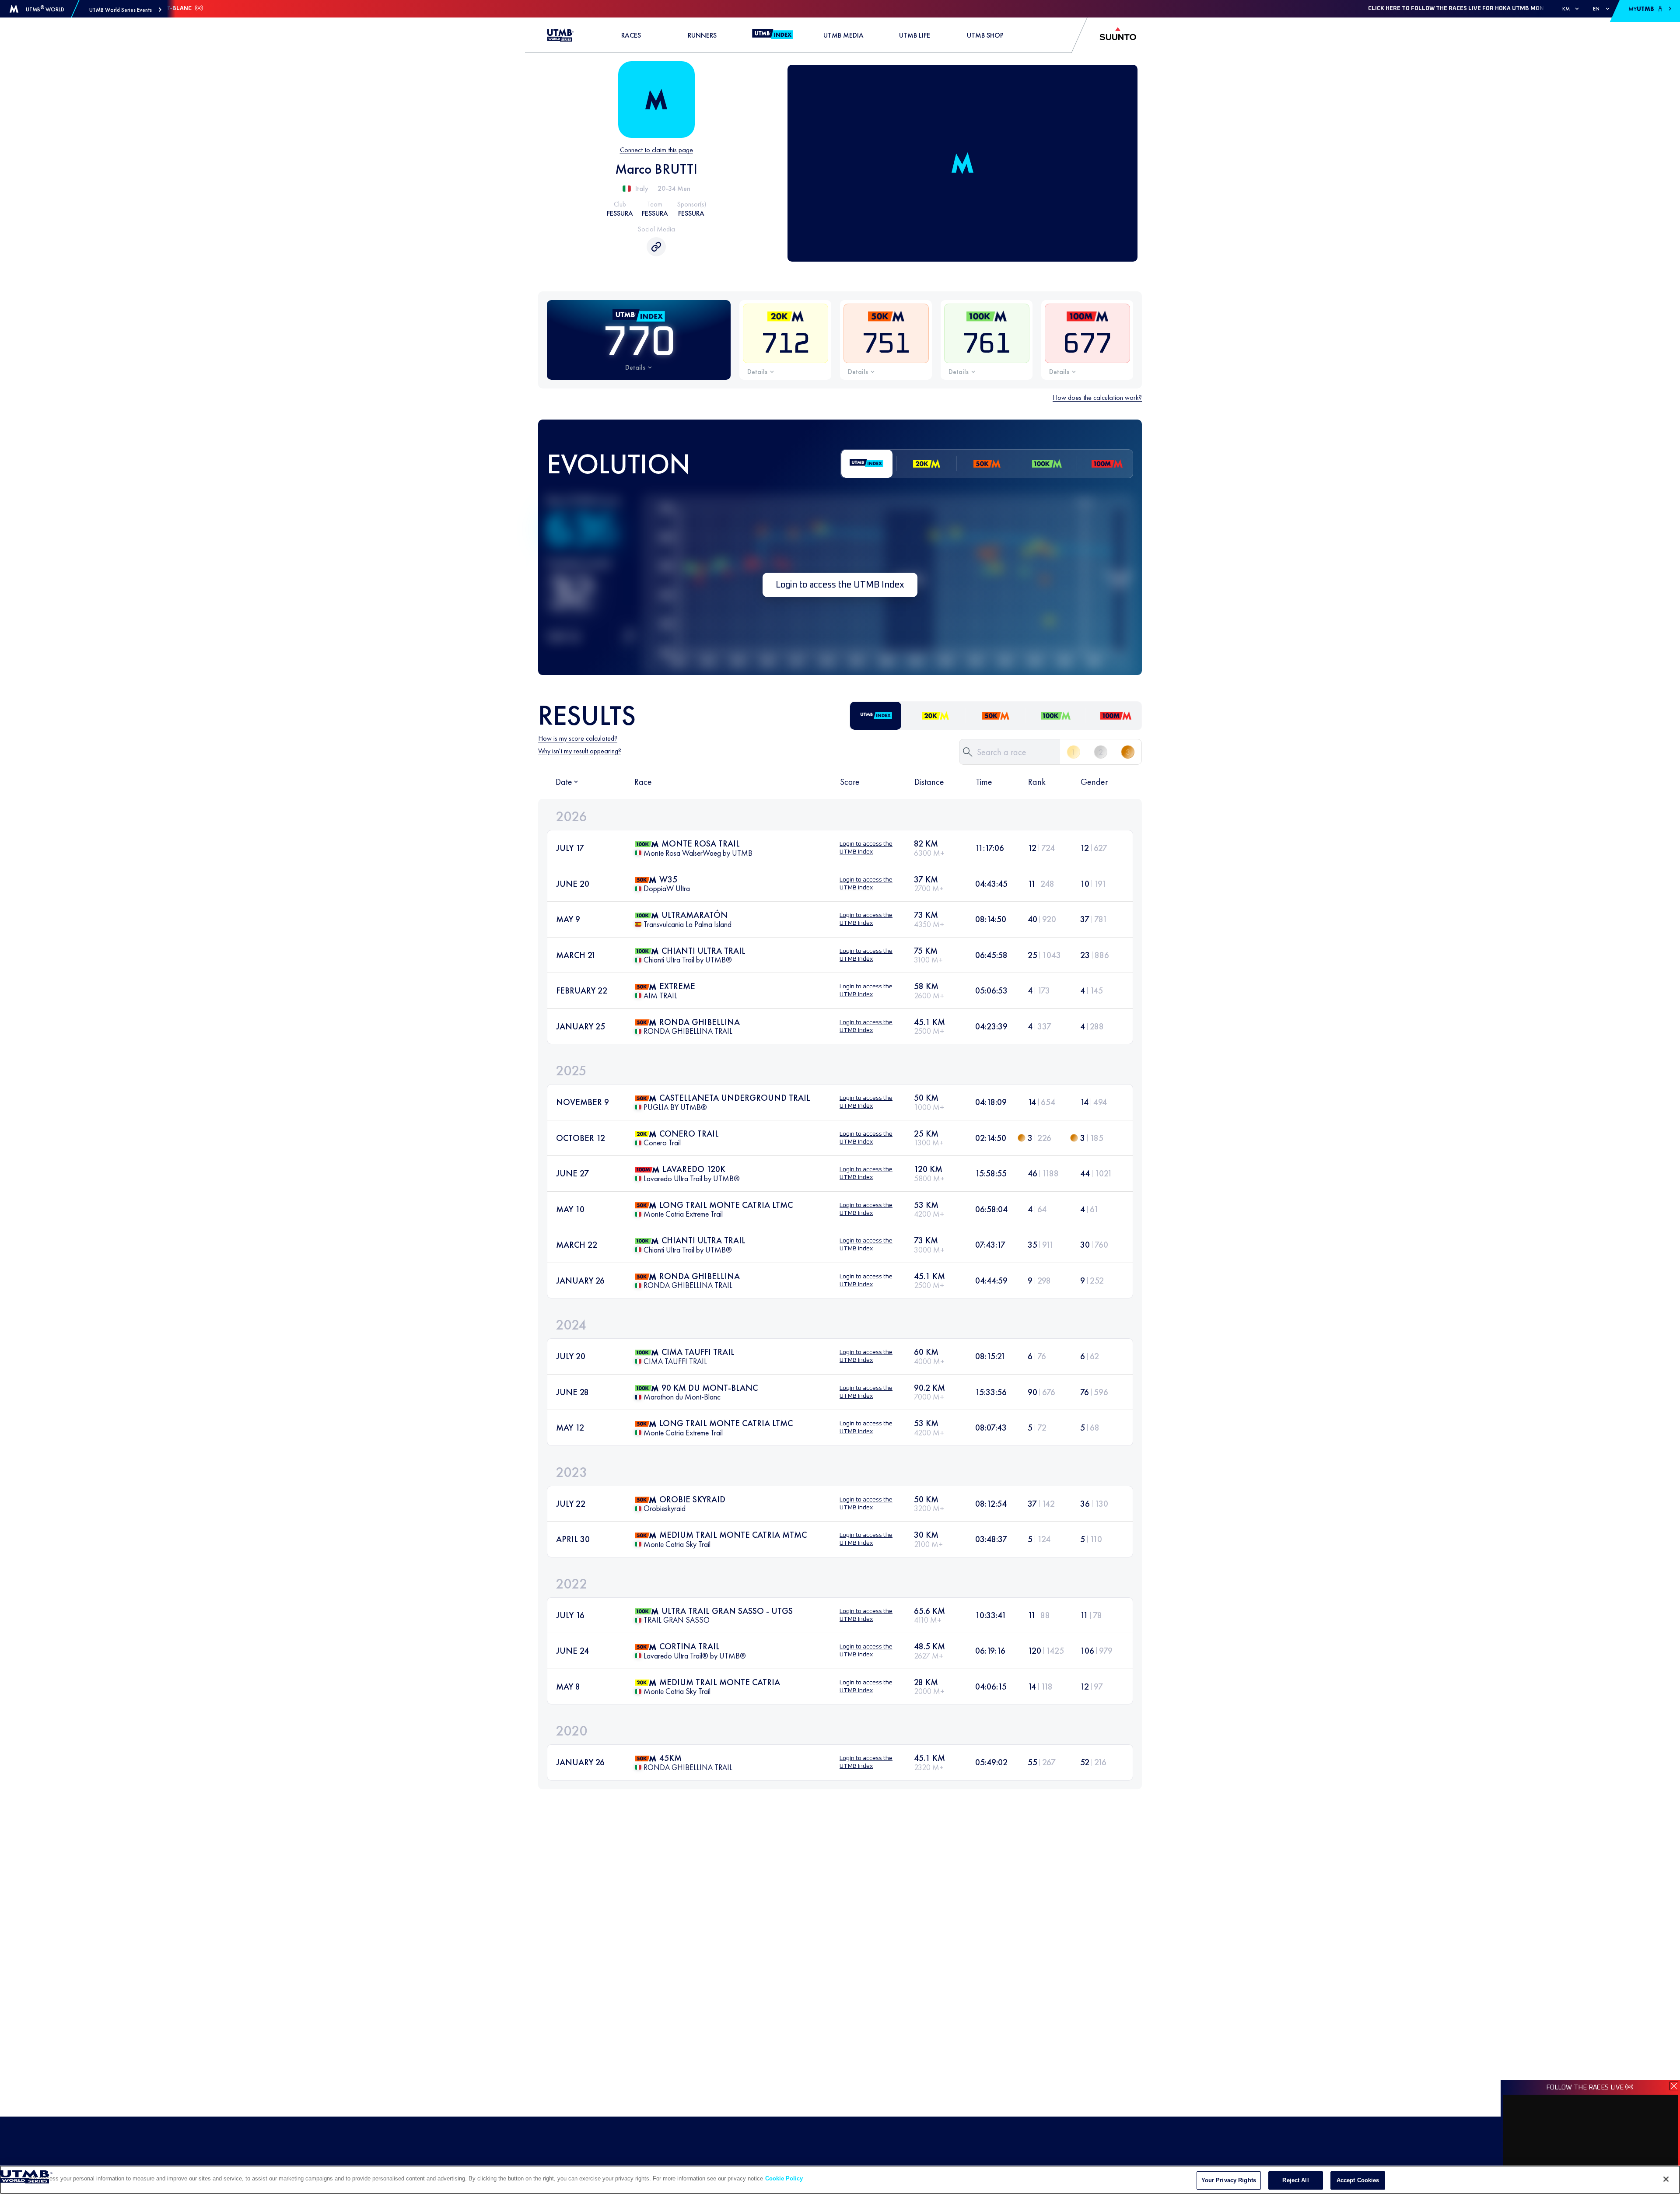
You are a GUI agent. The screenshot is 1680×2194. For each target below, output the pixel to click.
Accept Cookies (1358, 2180)
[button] (125, 10)
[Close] (1666, 2179)
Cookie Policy (784, 2178)
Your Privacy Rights (1229, 2180)
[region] (840, 2180)
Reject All (1295, 2180)
